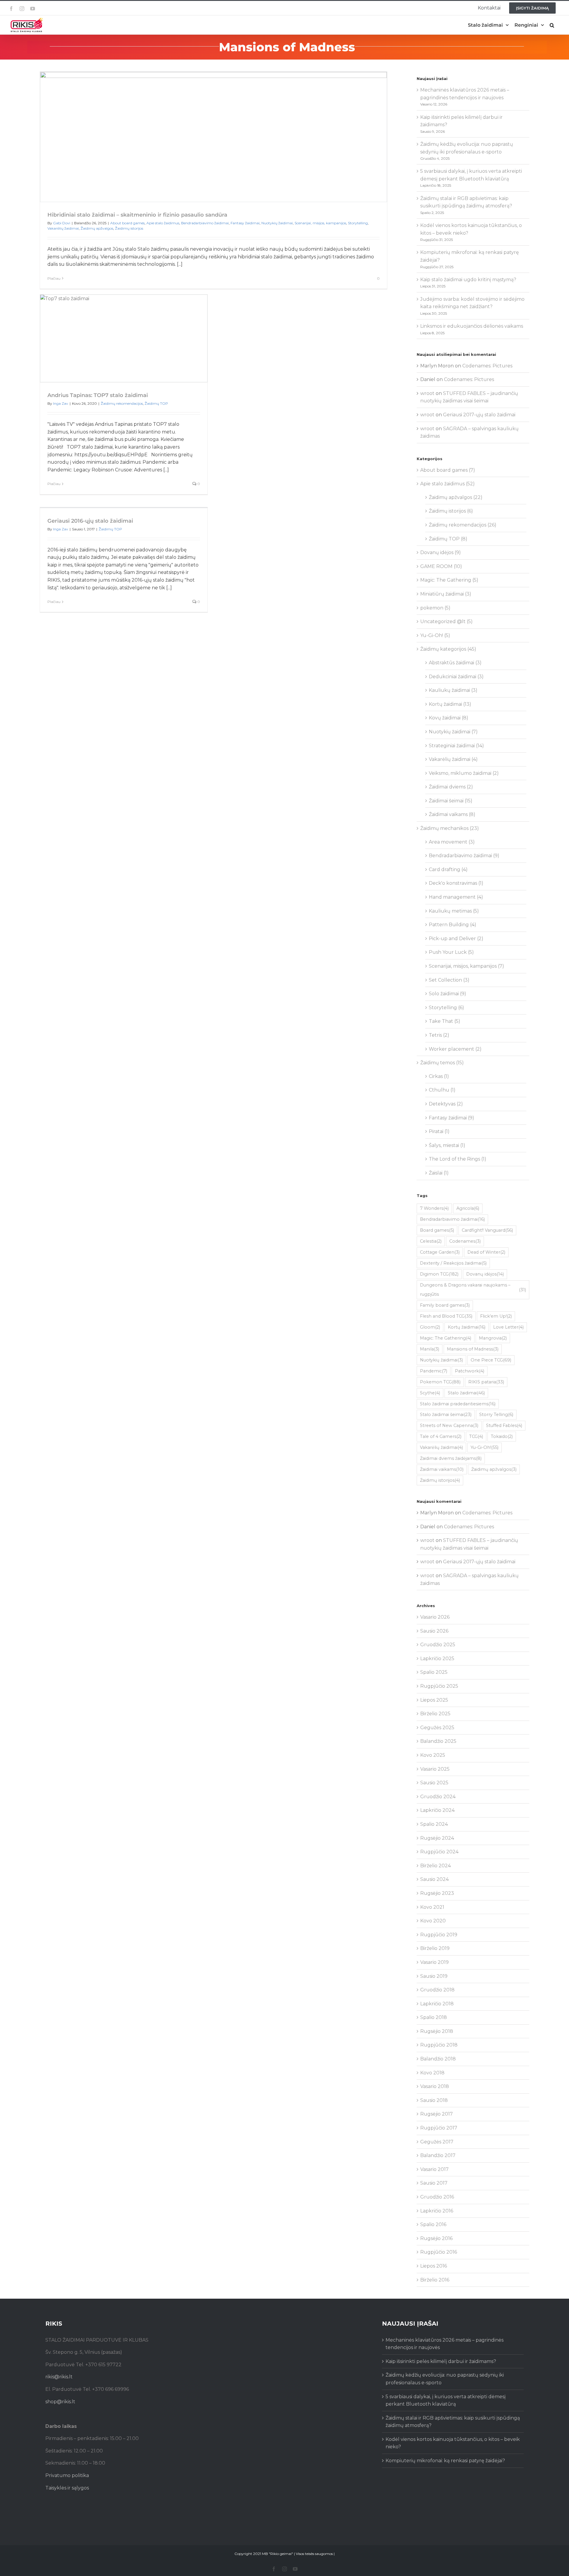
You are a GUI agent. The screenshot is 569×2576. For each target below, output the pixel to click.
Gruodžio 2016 (437, 2197)
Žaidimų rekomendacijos (122, 403)
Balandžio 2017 (438, 2155)
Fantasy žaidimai (245, 223)
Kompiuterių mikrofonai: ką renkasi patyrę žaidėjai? (445, 2461)
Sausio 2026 (434, 1631)
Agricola (468, 1208)
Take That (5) (445, 1021)
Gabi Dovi (62, 223)
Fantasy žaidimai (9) (451, 1118)
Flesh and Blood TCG (446, 1316)
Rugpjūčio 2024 (439, 1852)
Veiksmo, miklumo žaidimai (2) (464, 773)
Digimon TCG (439, 1274)
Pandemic (434, 1371)
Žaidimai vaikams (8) (452, 814)
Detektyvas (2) (446, 1104)
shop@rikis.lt (60, 2402)
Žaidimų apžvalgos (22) (456, 497)
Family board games (445, 1305)
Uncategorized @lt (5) (446, 621)
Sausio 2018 (434, 2100)
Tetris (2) (439, 1035)
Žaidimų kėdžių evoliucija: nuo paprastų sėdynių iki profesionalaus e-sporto (445, 2379)
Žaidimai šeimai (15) (451, 801)
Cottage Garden (440, 1252)
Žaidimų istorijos (129, 228)
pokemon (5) (435, 608)
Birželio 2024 (435, 1866)
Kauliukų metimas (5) (454, 911)
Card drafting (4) (448, 869)
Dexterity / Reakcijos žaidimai (453, 1263)
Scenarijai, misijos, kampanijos (320, 223)
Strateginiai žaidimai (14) (456, 746)
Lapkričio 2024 (437, 1810)
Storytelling (358, 223)
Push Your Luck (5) (451, 952)
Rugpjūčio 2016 (439, 2252)
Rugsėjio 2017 (437, 2114)
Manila (430, 1349)
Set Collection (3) (449, 980)
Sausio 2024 (434, 1879)
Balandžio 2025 (438, 1741)
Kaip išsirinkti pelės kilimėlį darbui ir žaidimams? (441, 2361)
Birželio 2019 (435, 1948)
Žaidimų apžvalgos (97, 228)
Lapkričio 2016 (437, 2211)
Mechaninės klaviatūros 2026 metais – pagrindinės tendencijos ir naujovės (445, 2344)
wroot (427, 393)
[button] (552, 25)
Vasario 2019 (434, 1962)
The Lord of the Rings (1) (458, 1159)
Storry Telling (496, 1415)
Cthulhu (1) (442, 1090)
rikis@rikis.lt (59, 2377)
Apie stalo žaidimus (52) (447, 484)
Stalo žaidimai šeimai (446, 1415)
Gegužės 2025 (437, 1728)
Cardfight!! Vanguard (487, 1230)
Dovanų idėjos (485, 1274)
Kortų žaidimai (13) (450, 704)
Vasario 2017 (434, 2169)
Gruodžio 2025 (438, 1645)
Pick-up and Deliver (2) (456, 939)
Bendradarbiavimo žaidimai (205, 223)
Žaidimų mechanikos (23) (450, 828)
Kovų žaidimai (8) (449, 718)
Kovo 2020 (433, 1921)
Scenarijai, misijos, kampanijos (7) (466, 966)
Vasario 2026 (435, 1617)
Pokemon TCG (440, 1382)
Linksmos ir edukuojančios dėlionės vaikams (472, 326)
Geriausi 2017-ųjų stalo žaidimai (479, 415)
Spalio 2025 (434, 1672)
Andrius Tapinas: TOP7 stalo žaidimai (98, 395)
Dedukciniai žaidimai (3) (456, 677)
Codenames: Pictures (487, 366)
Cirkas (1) (439, 1076)
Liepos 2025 (434, 1700)
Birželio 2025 (435, 1714)
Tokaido (502, 1436)
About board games (127, 223)
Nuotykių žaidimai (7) (453, 732)
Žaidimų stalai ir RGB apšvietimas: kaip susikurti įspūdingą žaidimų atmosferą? (453, 2422)
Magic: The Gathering (446, 1338)
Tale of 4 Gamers (441, 1436)
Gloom (430, 1327)
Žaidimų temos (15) (442, 1063)
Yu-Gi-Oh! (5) (435, 635)
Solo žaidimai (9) (447, 994)
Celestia (431, 1241)
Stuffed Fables (504, 1425)
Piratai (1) (439, 1131)
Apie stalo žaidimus (163, 223)
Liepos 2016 (434, 2266)
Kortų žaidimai (467, 1327)
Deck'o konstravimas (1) (456, 883)
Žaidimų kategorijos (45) (448, 649)
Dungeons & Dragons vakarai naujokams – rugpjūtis (473, 1290)
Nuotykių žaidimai (277, 223)
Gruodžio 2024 (438, 1797)
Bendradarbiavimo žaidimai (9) (464, 856)
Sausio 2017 (434, 2183)
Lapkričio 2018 (437, 2004)
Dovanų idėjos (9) (441, 552)
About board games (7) (448, 470)
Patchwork (470, 1371)
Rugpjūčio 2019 (439, 1935)
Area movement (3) (452, 842)
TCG (476, 1436)
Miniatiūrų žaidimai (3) (446, 594)
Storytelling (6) (446, 1008)
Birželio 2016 (435, 2280)
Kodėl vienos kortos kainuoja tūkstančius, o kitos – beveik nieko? (453, 2443)
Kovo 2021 (432, 1907)
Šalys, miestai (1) (447, 1145)
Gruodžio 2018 (437, 1990)
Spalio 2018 (434, 2017)
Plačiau (54, 278)
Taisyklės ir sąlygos (67, 2488)
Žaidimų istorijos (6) (451, 511)
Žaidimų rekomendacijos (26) (463, 525)
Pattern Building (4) (453, 925)
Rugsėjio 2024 (437, 1838)
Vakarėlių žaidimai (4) (453, 759)
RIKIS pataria (486, 1382)
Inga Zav (61, 403)
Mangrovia (493, 1338)
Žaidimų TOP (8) (448, 539)
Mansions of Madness (473, 1349)
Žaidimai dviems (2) (451, 787)
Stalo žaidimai (466, 1393)
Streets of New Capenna (449, 1425)
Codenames (465, 1241)
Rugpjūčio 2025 (439, 1686)
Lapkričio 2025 (437, 1659)
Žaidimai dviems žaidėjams (451, 1458)
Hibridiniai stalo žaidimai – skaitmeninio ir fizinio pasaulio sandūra (137, 215)
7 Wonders (434, 1208)
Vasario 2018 (435, 2086)
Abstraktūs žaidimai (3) (455, 663)
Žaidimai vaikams (442, 1469)
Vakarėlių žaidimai (63, 228)
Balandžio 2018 (438, 2059)
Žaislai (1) (439, 1173)
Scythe (430, 1393)
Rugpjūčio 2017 (439, 2128)
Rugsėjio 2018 (437, 2031)
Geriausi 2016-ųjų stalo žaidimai (90, 521)
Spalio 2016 (433, 2224)
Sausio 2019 (434, 1976)
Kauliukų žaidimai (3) (453, 690)
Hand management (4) (456, 897)
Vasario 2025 (435, 1769)
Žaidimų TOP (156, 403)
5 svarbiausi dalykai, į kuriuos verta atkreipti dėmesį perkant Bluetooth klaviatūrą (446, 2400)
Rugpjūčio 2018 (439, 2045)
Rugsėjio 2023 (437, 1893)
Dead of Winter (486, 1252)
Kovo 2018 (432, 2073)
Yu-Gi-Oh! (485, 1447)
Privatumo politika (67, 2475)
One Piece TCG (491, 1360)
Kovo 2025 (433, 1755)
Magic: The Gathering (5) (449, 580)
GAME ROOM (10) (441, 566)
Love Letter (508, 1327)
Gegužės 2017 (437, 2142)
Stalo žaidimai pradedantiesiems (458, 1404)
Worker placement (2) (455, 1049)
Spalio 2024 (434, 1824)
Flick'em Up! (496, 1316)
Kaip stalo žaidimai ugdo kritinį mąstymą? (468, 280)
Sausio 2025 (434, 1783)
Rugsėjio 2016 (436, 2238)
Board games (437, 1230)
